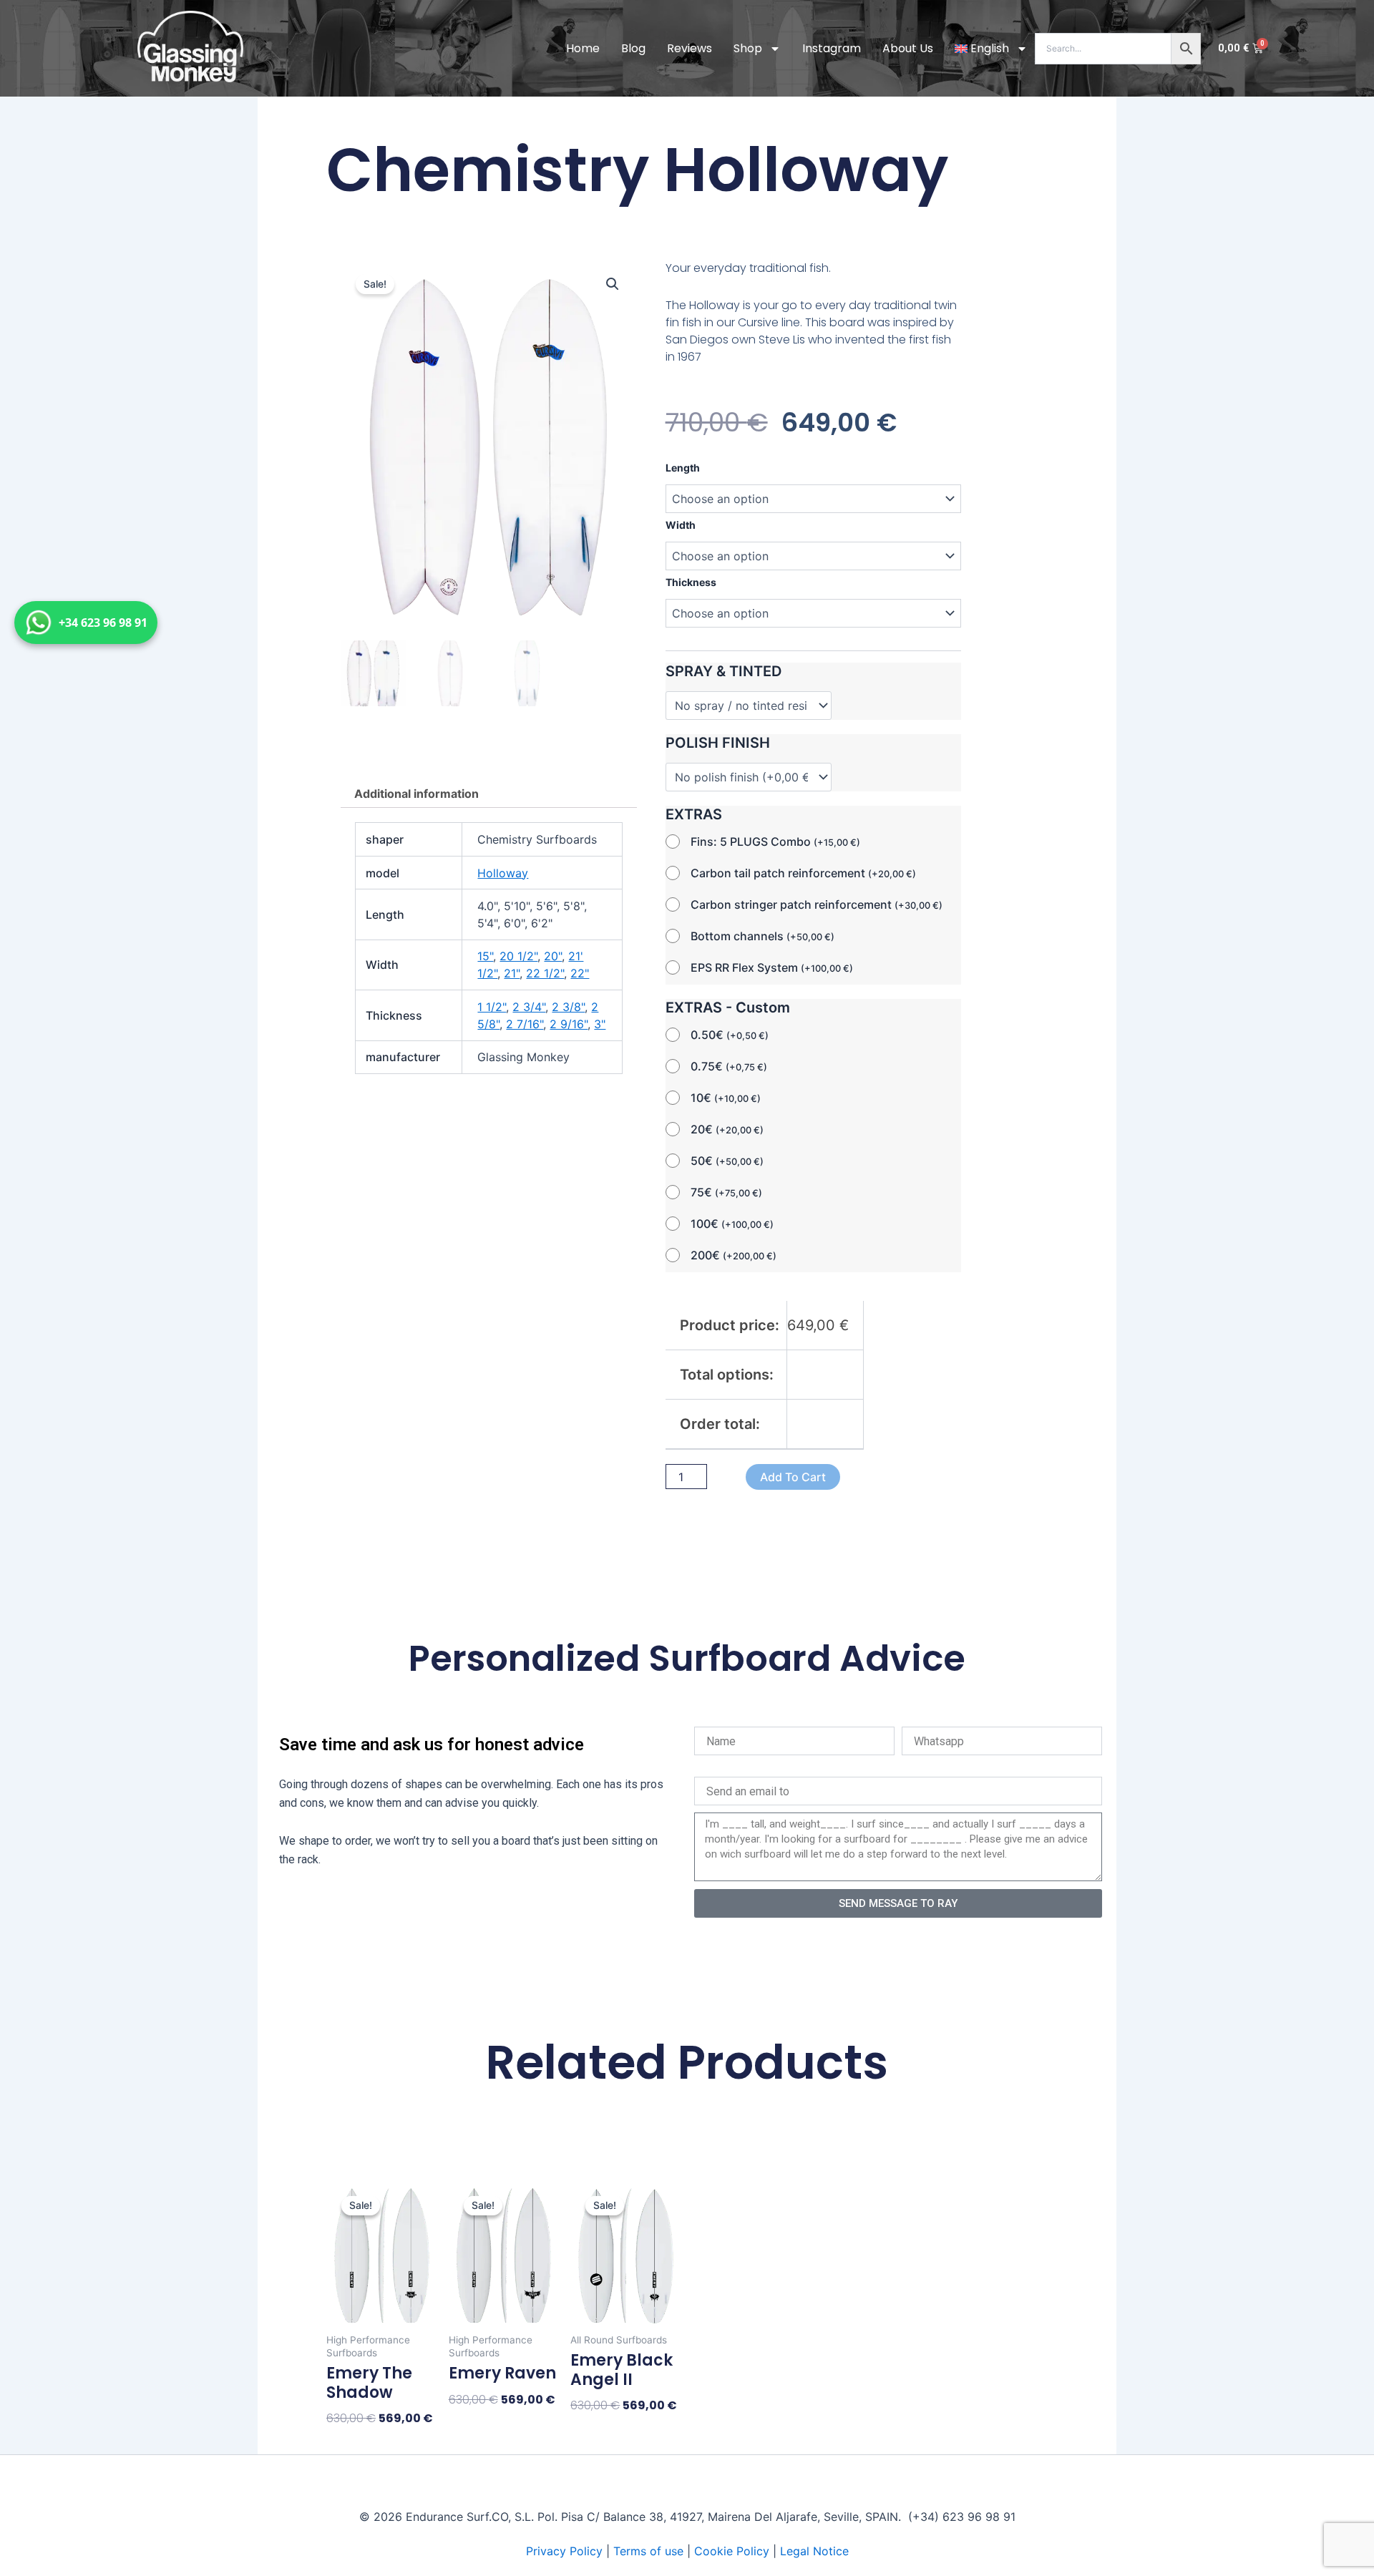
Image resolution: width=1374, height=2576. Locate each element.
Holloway (503, 873)
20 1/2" (518, 956)
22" (580, 973)
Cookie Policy (732, 2551)
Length (683, 468)
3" (600, 1024)
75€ (726, 1192)
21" (512, 973)
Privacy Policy (564, 2551)
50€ (727, 1161)
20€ (727, 1129)
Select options (368, 2443)
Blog (633, 48)
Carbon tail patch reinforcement (803, 873)
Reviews (690, 48)
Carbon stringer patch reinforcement (817, 904)
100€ (732, 1224)
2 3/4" (529, 1007)
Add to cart (793, 1477)
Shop (748, 48)
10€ (726, 1098)
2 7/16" (525, 1024)
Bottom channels (762, 936)
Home (583, 48)
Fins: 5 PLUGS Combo (775, 841)
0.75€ (729, 1066)
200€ (734, 1255)
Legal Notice (814, 2551)
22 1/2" (545, 973)
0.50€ (730, 1035)
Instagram (832, 48)
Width (681, 525)
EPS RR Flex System (772, 967)
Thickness (691, 582)
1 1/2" (492, 1007)
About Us (908, 48)
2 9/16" (569, 1024)
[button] (613, 284)
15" (485, 956)
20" (553, 956)
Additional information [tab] (416, 794)
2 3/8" (568, 1007)
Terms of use (648, 2551)
